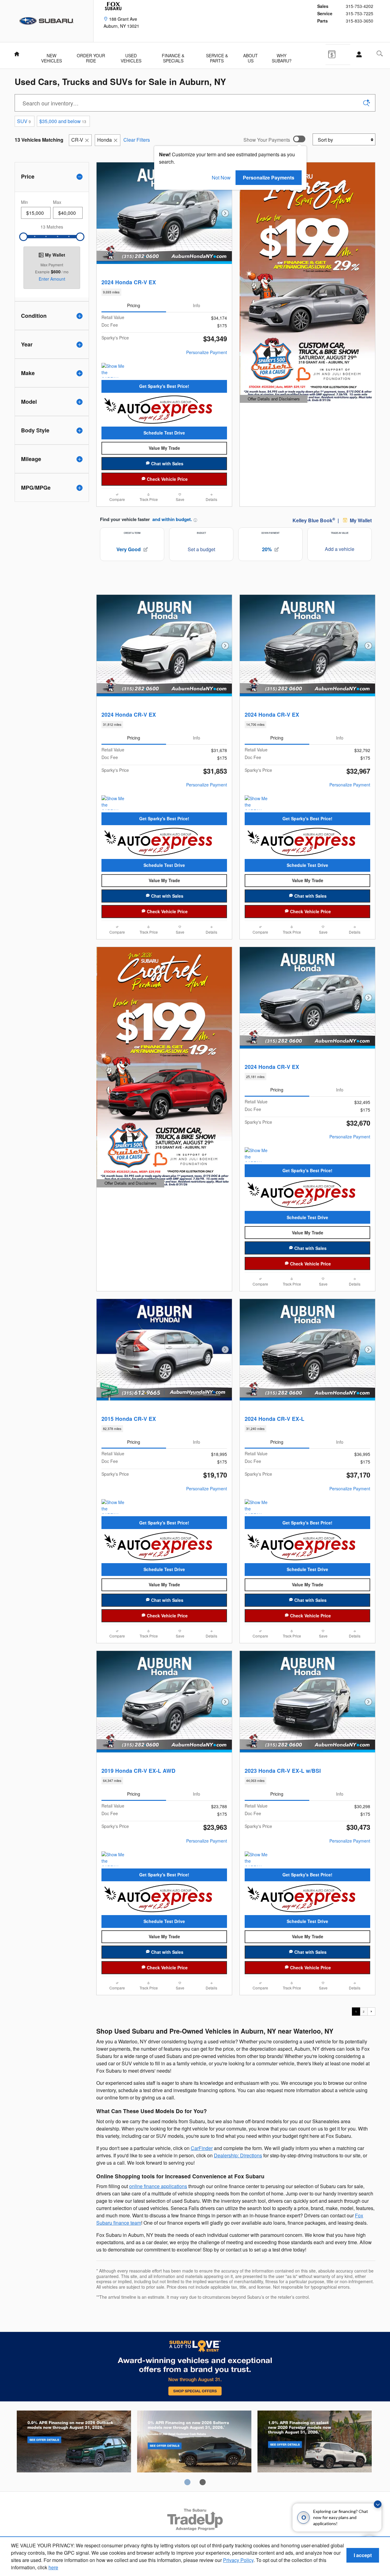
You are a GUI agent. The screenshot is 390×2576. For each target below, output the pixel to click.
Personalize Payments (269, 177)
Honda (105, 140)
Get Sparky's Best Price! (164, 386)
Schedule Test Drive (164, 433)
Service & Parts (217, 56)
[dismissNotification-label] (378, 2504)
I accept (363, 2555)
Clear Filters (137, 140)
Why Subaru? (282, 56)
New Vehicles (51, 56)
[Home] (47, 21)
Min (25, 202)
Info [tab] (197, 305)
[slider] (23, 237)
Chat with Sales (167, 463)
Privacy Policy (238, 2560)
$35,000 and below (63, 121)
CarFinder (202, 2148)
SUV (24, 121)
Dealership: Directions (238, 2155)
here (53, 2567)
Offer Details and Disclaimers (273, 399)
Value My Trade (164, 448)
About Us (250, 56)
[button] (164, 292)
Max (57, 202)
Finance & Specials (173, 56)
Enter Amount (52, 279)
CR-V (77, 140)
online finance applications (158, 2186)
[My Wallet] (336, 54)
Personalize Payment (207, 352)
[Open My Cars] (357, 55)
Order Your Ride (91, 56)
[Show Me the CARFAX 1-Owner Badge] (113, 370)
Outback (74, 2443)
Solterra (194, 2443)
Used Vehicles (131, 56)
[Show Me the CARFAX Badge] (113, 1859)
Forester (315, 2443)
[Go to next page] (371, 2011)
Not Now (221, 177)
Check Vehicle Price (167, 479)
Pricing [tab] (134, 305)
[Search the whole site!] (380, 53)
